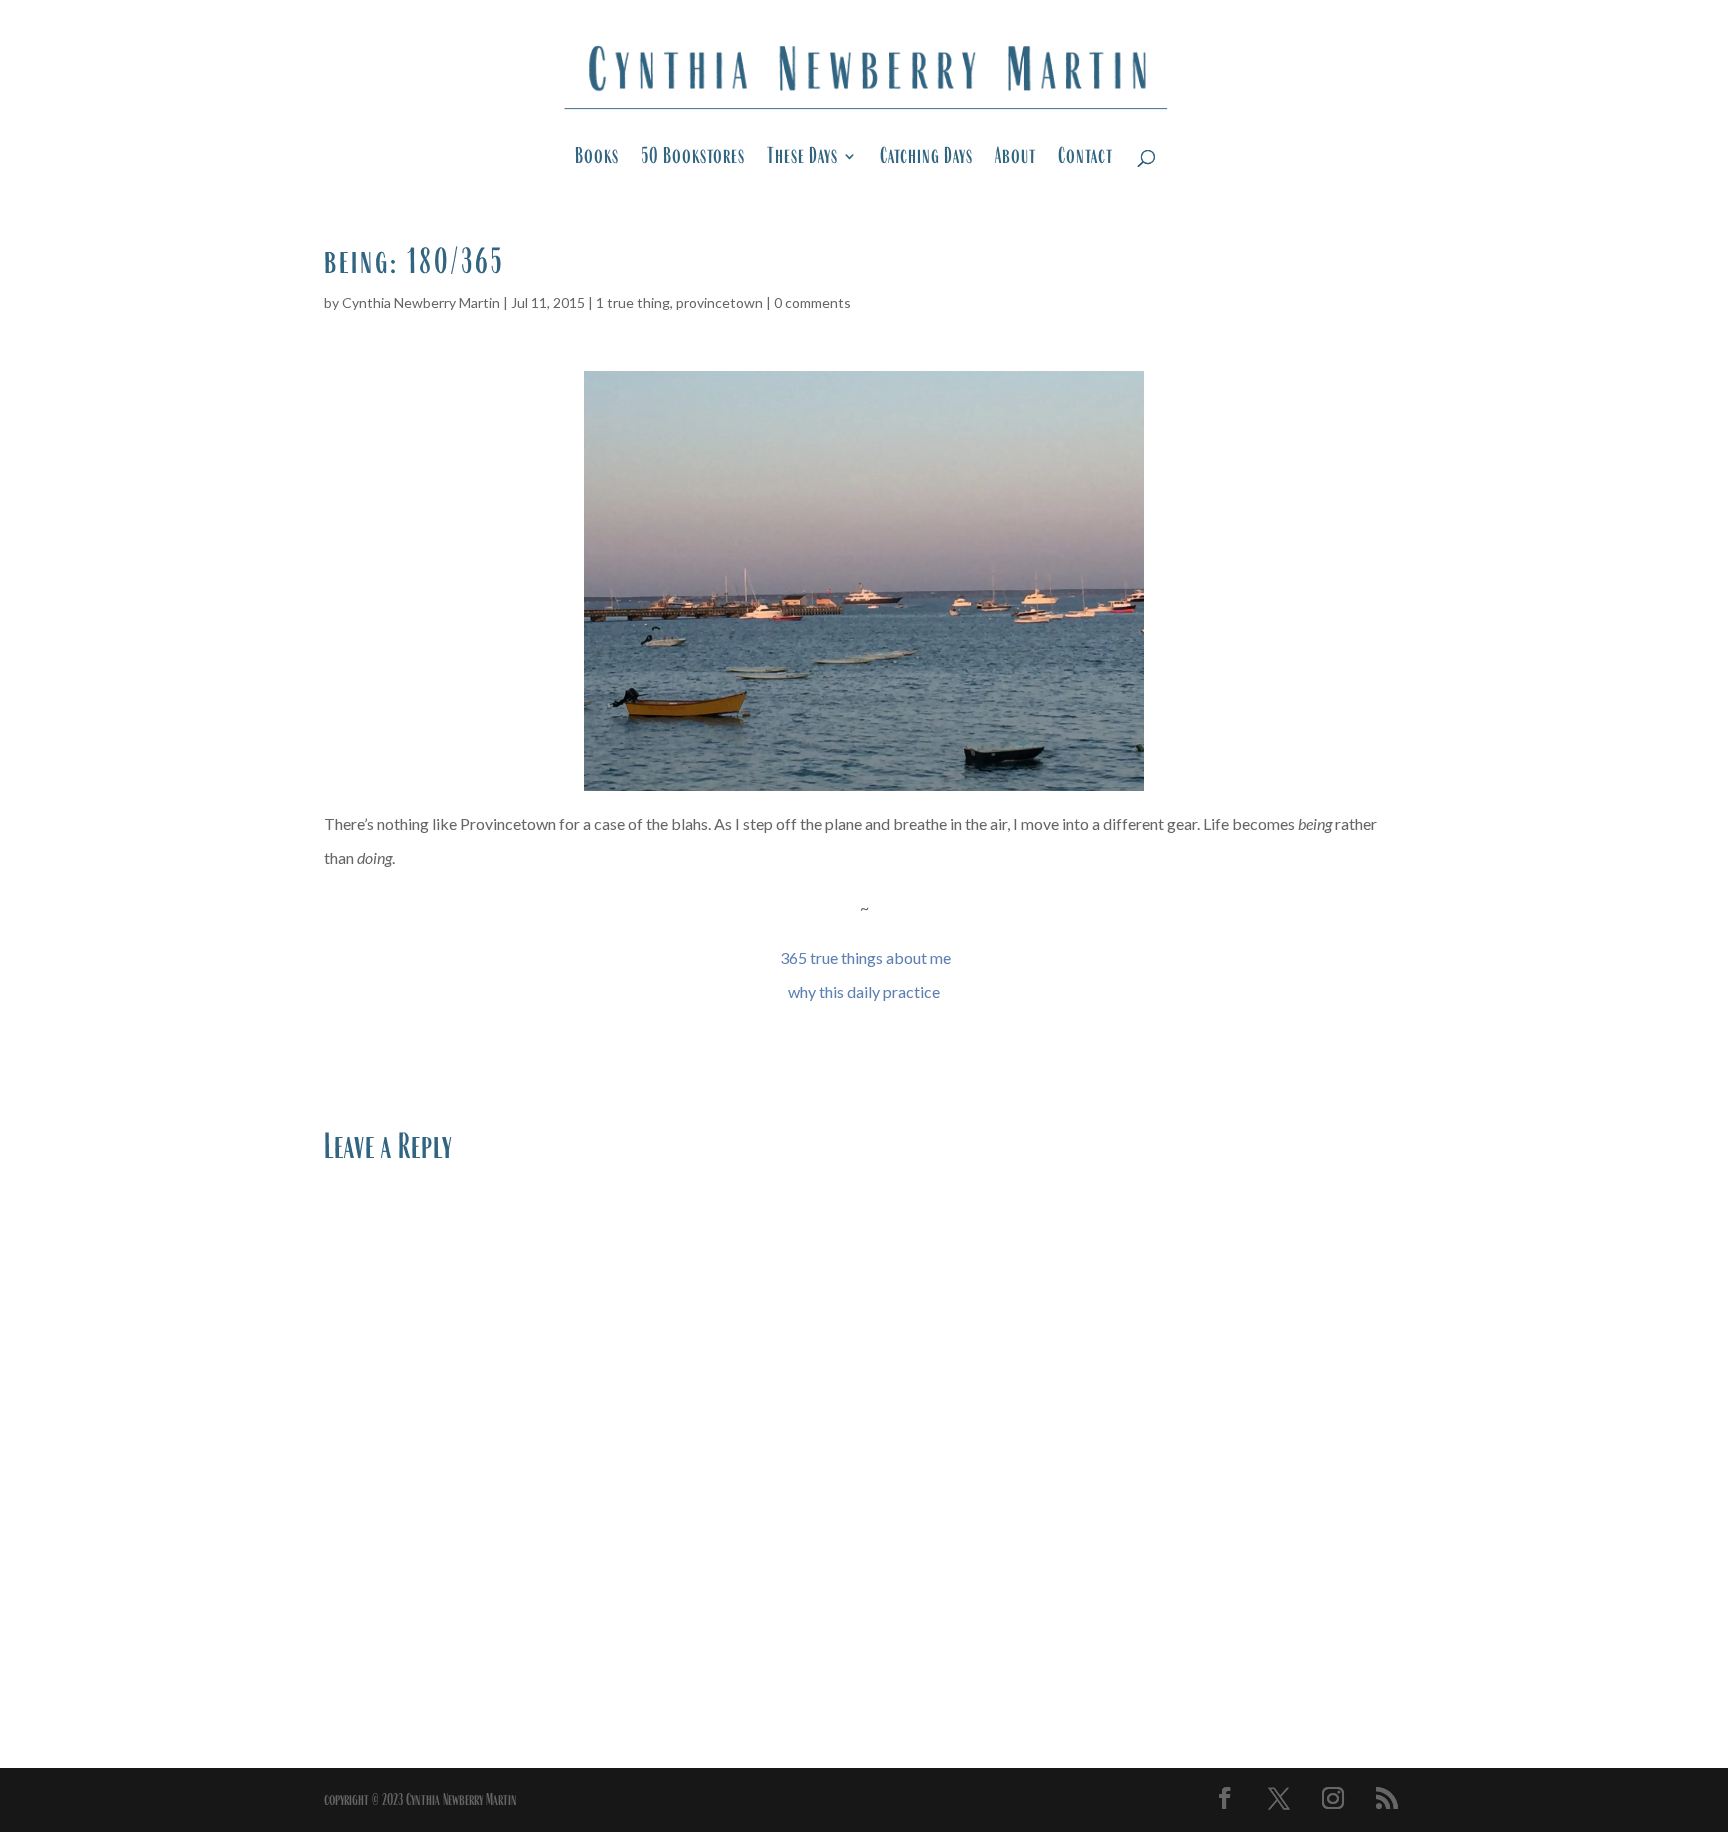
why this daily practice (864, 991)
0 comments (812, 302)
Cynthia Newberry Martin (421, 302)
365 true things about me (865, 957)
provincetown (719, 302)
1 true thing (633, 302)
